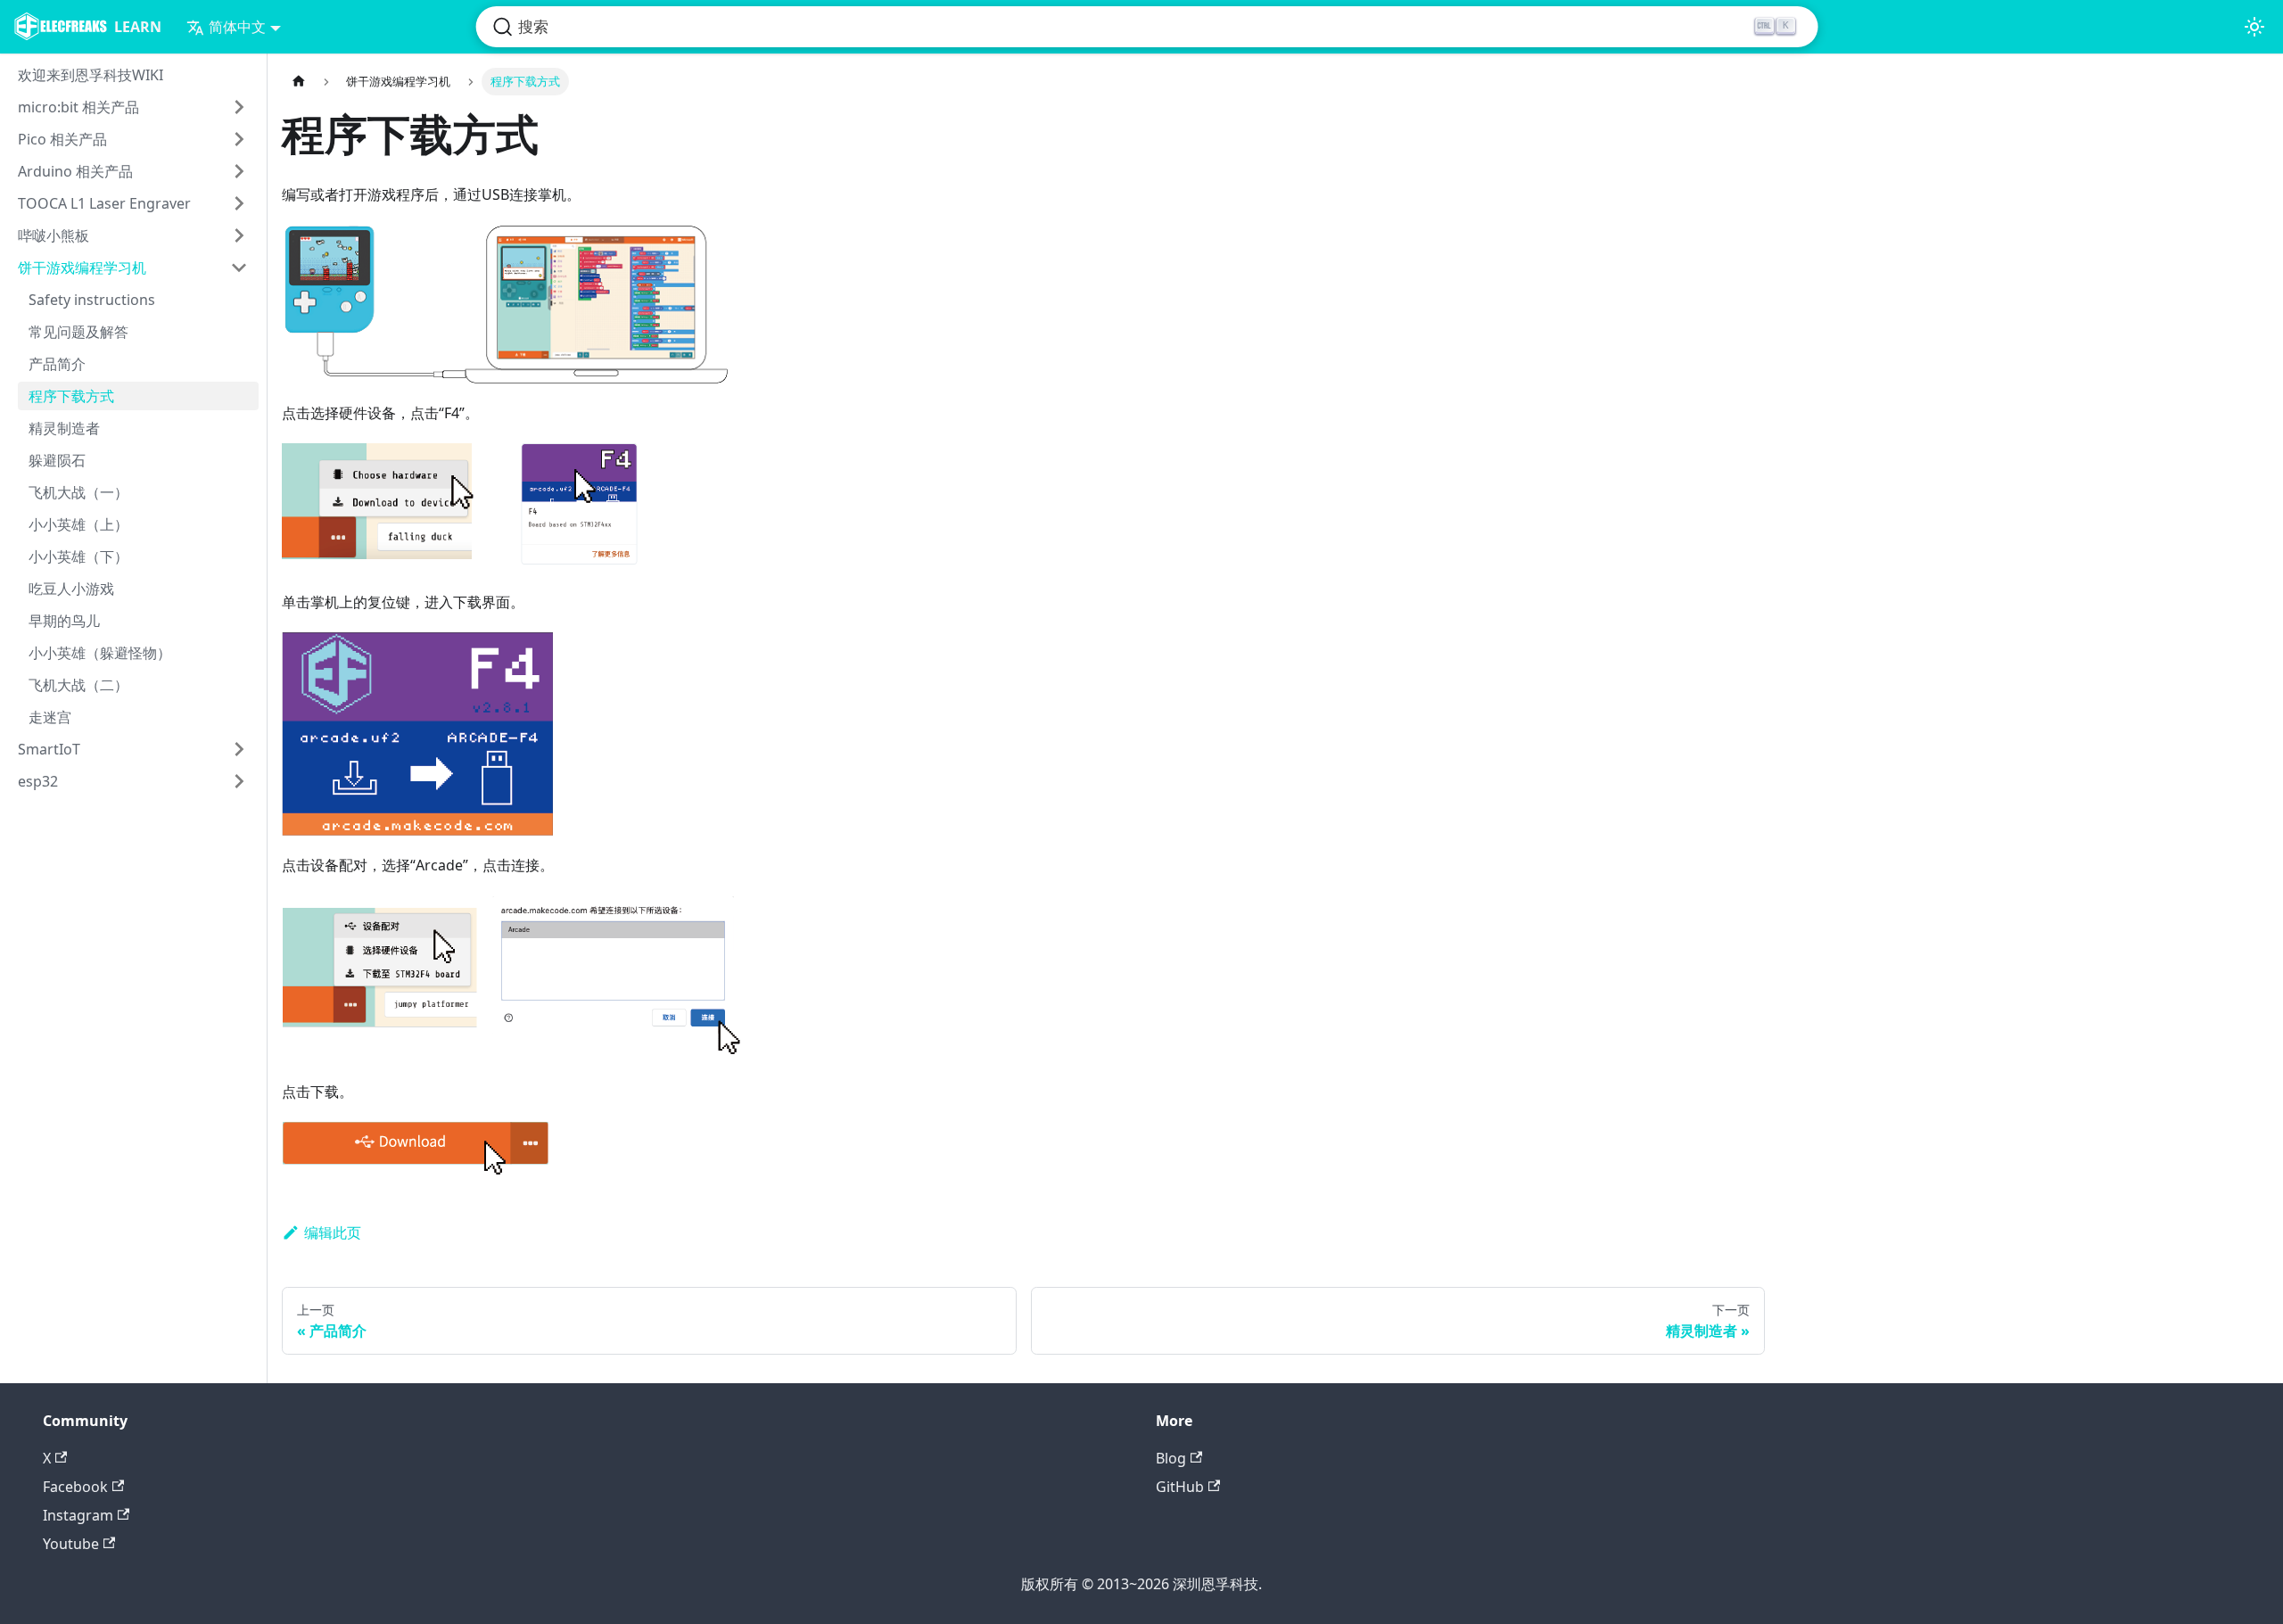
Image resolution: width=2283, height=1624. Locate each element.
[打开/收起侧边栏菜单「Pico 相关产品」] (239, 139)
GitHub (1180, 1487)
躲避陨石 (57, 460)
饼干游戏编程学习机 (82, 268)
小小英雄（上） (78, 524)
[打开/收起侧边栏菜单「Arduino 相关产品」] (239, 171)
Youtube (71, 1544)
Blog (1171, 1458)
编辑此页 (333, 1232)
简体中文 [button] (237, 27)
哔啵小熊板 (54, 235)
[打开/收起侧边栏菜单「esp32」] (239, 781)
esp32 (38, 781)
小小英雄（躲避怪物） (100, 653)
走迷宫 (50, 717)
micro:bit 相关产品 (78, 107)
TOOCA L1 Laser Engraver (104, 203)
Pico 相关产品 (62, 139)
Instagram (78, 1515)
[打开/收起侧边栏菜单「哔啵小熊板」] (239, 235)
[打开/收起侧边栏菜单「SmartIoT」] (239, 749)
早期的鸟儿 (64, 621)
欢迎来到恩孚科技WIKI (91, 75)
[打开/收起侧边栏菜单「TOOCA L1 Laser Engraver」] (239, 203)
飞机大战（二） (78, 685)
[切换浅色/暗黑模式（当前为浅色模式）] (2254, 27)
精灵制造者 (64, 428)
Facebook (75, 1487)
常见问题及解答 (78, 332)
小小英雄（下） (78, 556)
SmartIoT (49, 749)
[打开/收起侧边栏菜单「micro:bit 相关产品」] (239, 107)
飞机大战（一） (78, 492)
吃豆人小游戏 (71, 589)
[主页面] (299, 82)
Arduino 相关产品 (75, 171)
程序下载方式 (71, 396)
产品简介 (57, 364)
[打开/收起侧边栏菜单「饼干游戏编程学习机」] (239, 268)
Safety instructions (92, 300)
